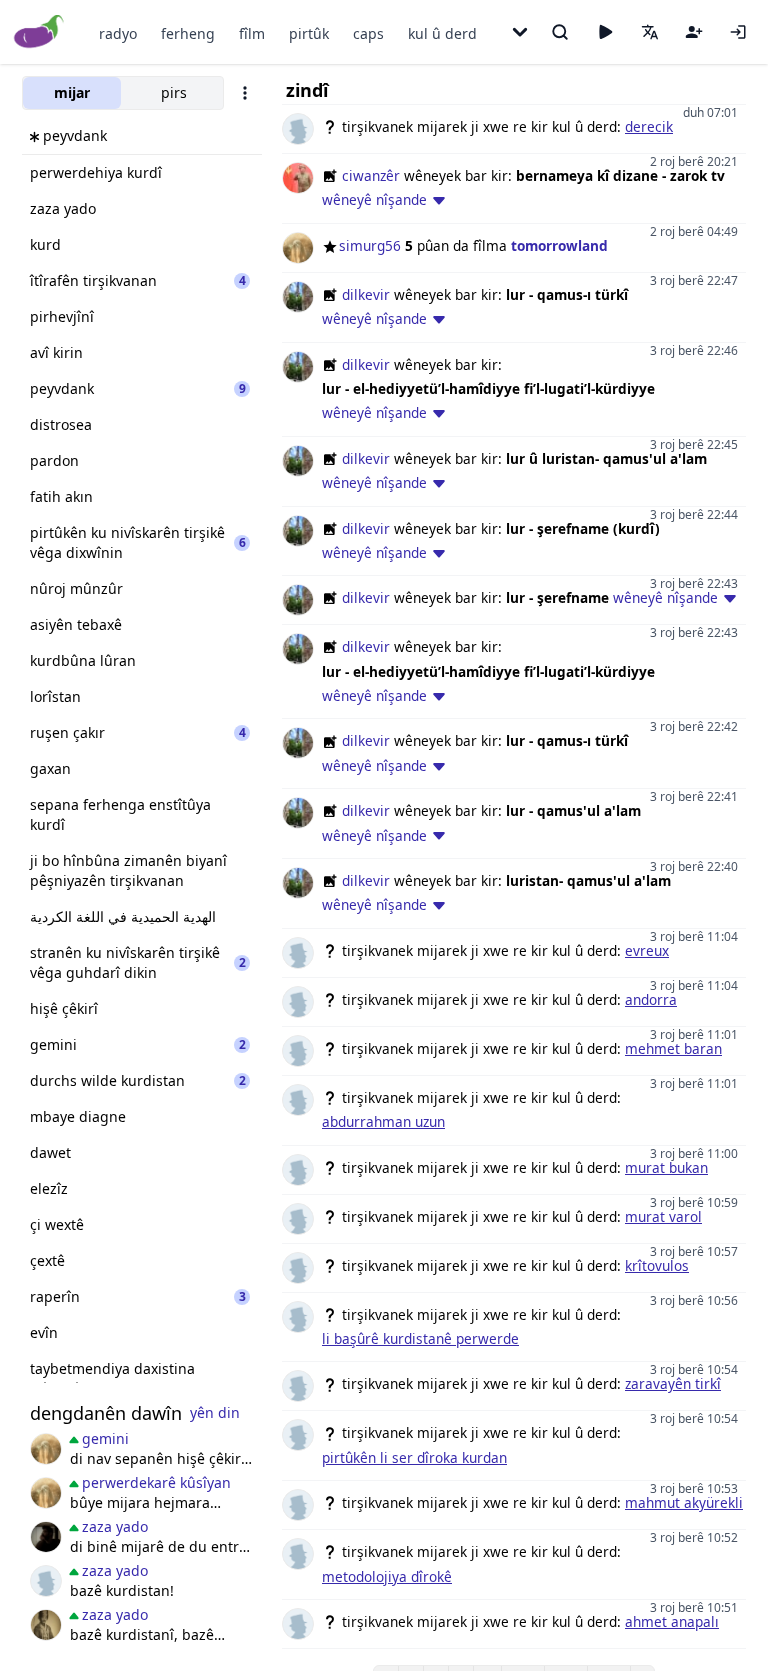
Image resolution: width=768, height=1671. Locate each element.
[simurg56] (46, 1449)
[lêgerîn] (560, 32)
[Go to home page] (39, 32)
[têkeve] (738, 32)
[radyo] (605, 32)
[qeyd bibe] (694, 32)
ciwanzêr (371, 175)
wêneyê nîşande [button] (374, 199)
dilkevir (366, 294)
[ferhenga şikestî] (46, 1537)
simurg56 (370, 245)
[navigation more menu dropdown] (520, 32)
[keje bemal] (46, 1581)
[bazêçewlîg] (46, 1625)
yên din (215, 1412)
